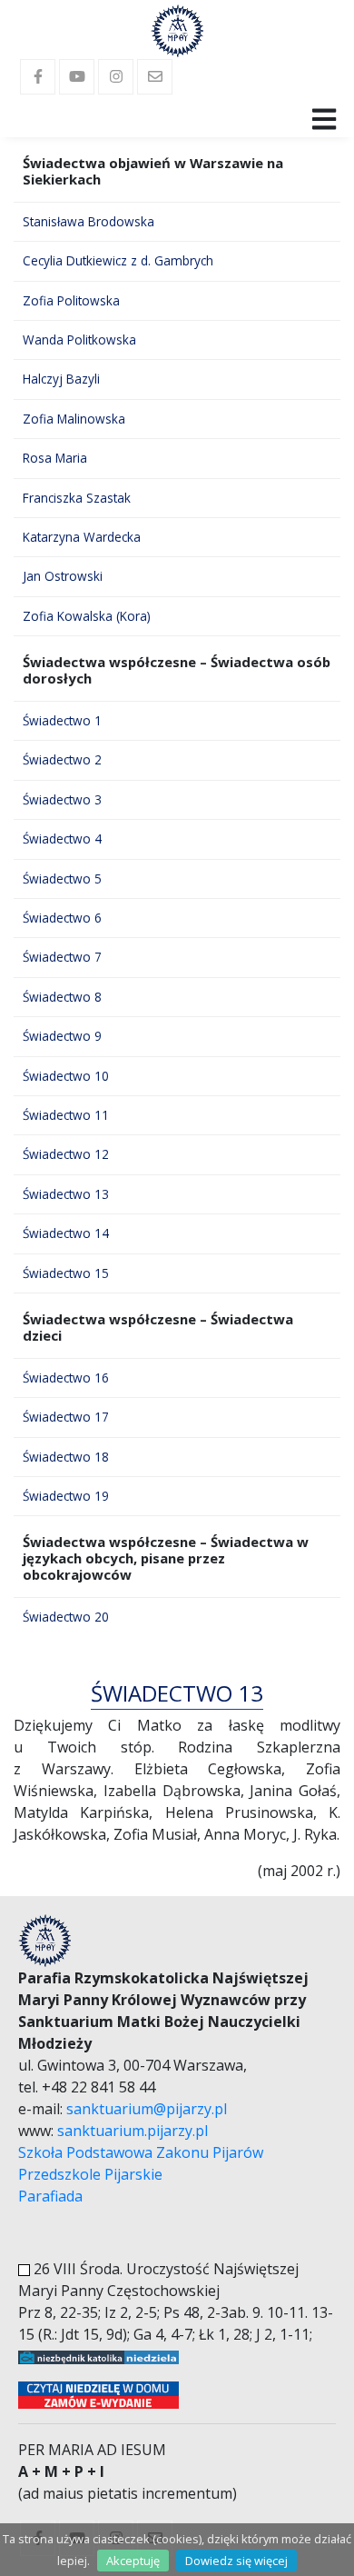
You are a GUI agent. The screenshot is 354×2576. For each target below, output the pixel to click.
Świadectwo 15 (66, 1273)
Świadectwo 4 (62, 839)
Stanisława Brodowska (88, 221)
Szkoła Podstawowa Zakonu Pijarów (141, 2152)
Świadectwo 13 (66, 1194)
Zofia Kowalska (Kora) (87, 616)
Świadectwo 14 (66, 1233)
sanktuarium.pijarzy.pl (133, 2131)
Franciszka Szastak (77, 498)
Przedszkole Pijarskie (90, 2174)
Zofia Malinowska (74, 419)
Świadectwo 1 (62, 720)
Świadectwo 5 (62, 879)
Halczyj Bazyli (61, 379)
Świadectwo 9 (62, 1036)
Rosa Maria (55, 458)
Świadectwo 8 (62, 997)
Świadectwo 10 (66, 1076)
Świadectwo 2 (62, 759)
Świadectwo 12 (66, 1154)
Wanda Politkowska (79, 339)
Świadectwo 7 (62, 957)
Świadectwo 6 (62, 918)
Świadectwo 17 (66, 1417)
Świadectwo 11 (66, 1115)
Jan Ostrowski (63, 576)
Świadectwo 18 (66, 1457)
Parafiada (50, 2196)
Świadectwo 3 (62, 799)
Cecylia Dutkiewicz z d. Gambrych (118, 260)
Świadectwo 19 (66, 1496)
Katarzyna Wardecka (82, 537)
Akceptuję (133, 2561)
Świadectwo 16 (66, 1378)
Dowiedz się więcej (236, 2561)
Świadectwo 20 (66, 1617)
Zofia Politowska (71, 300)
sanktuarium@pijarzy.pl (147, 2109)
